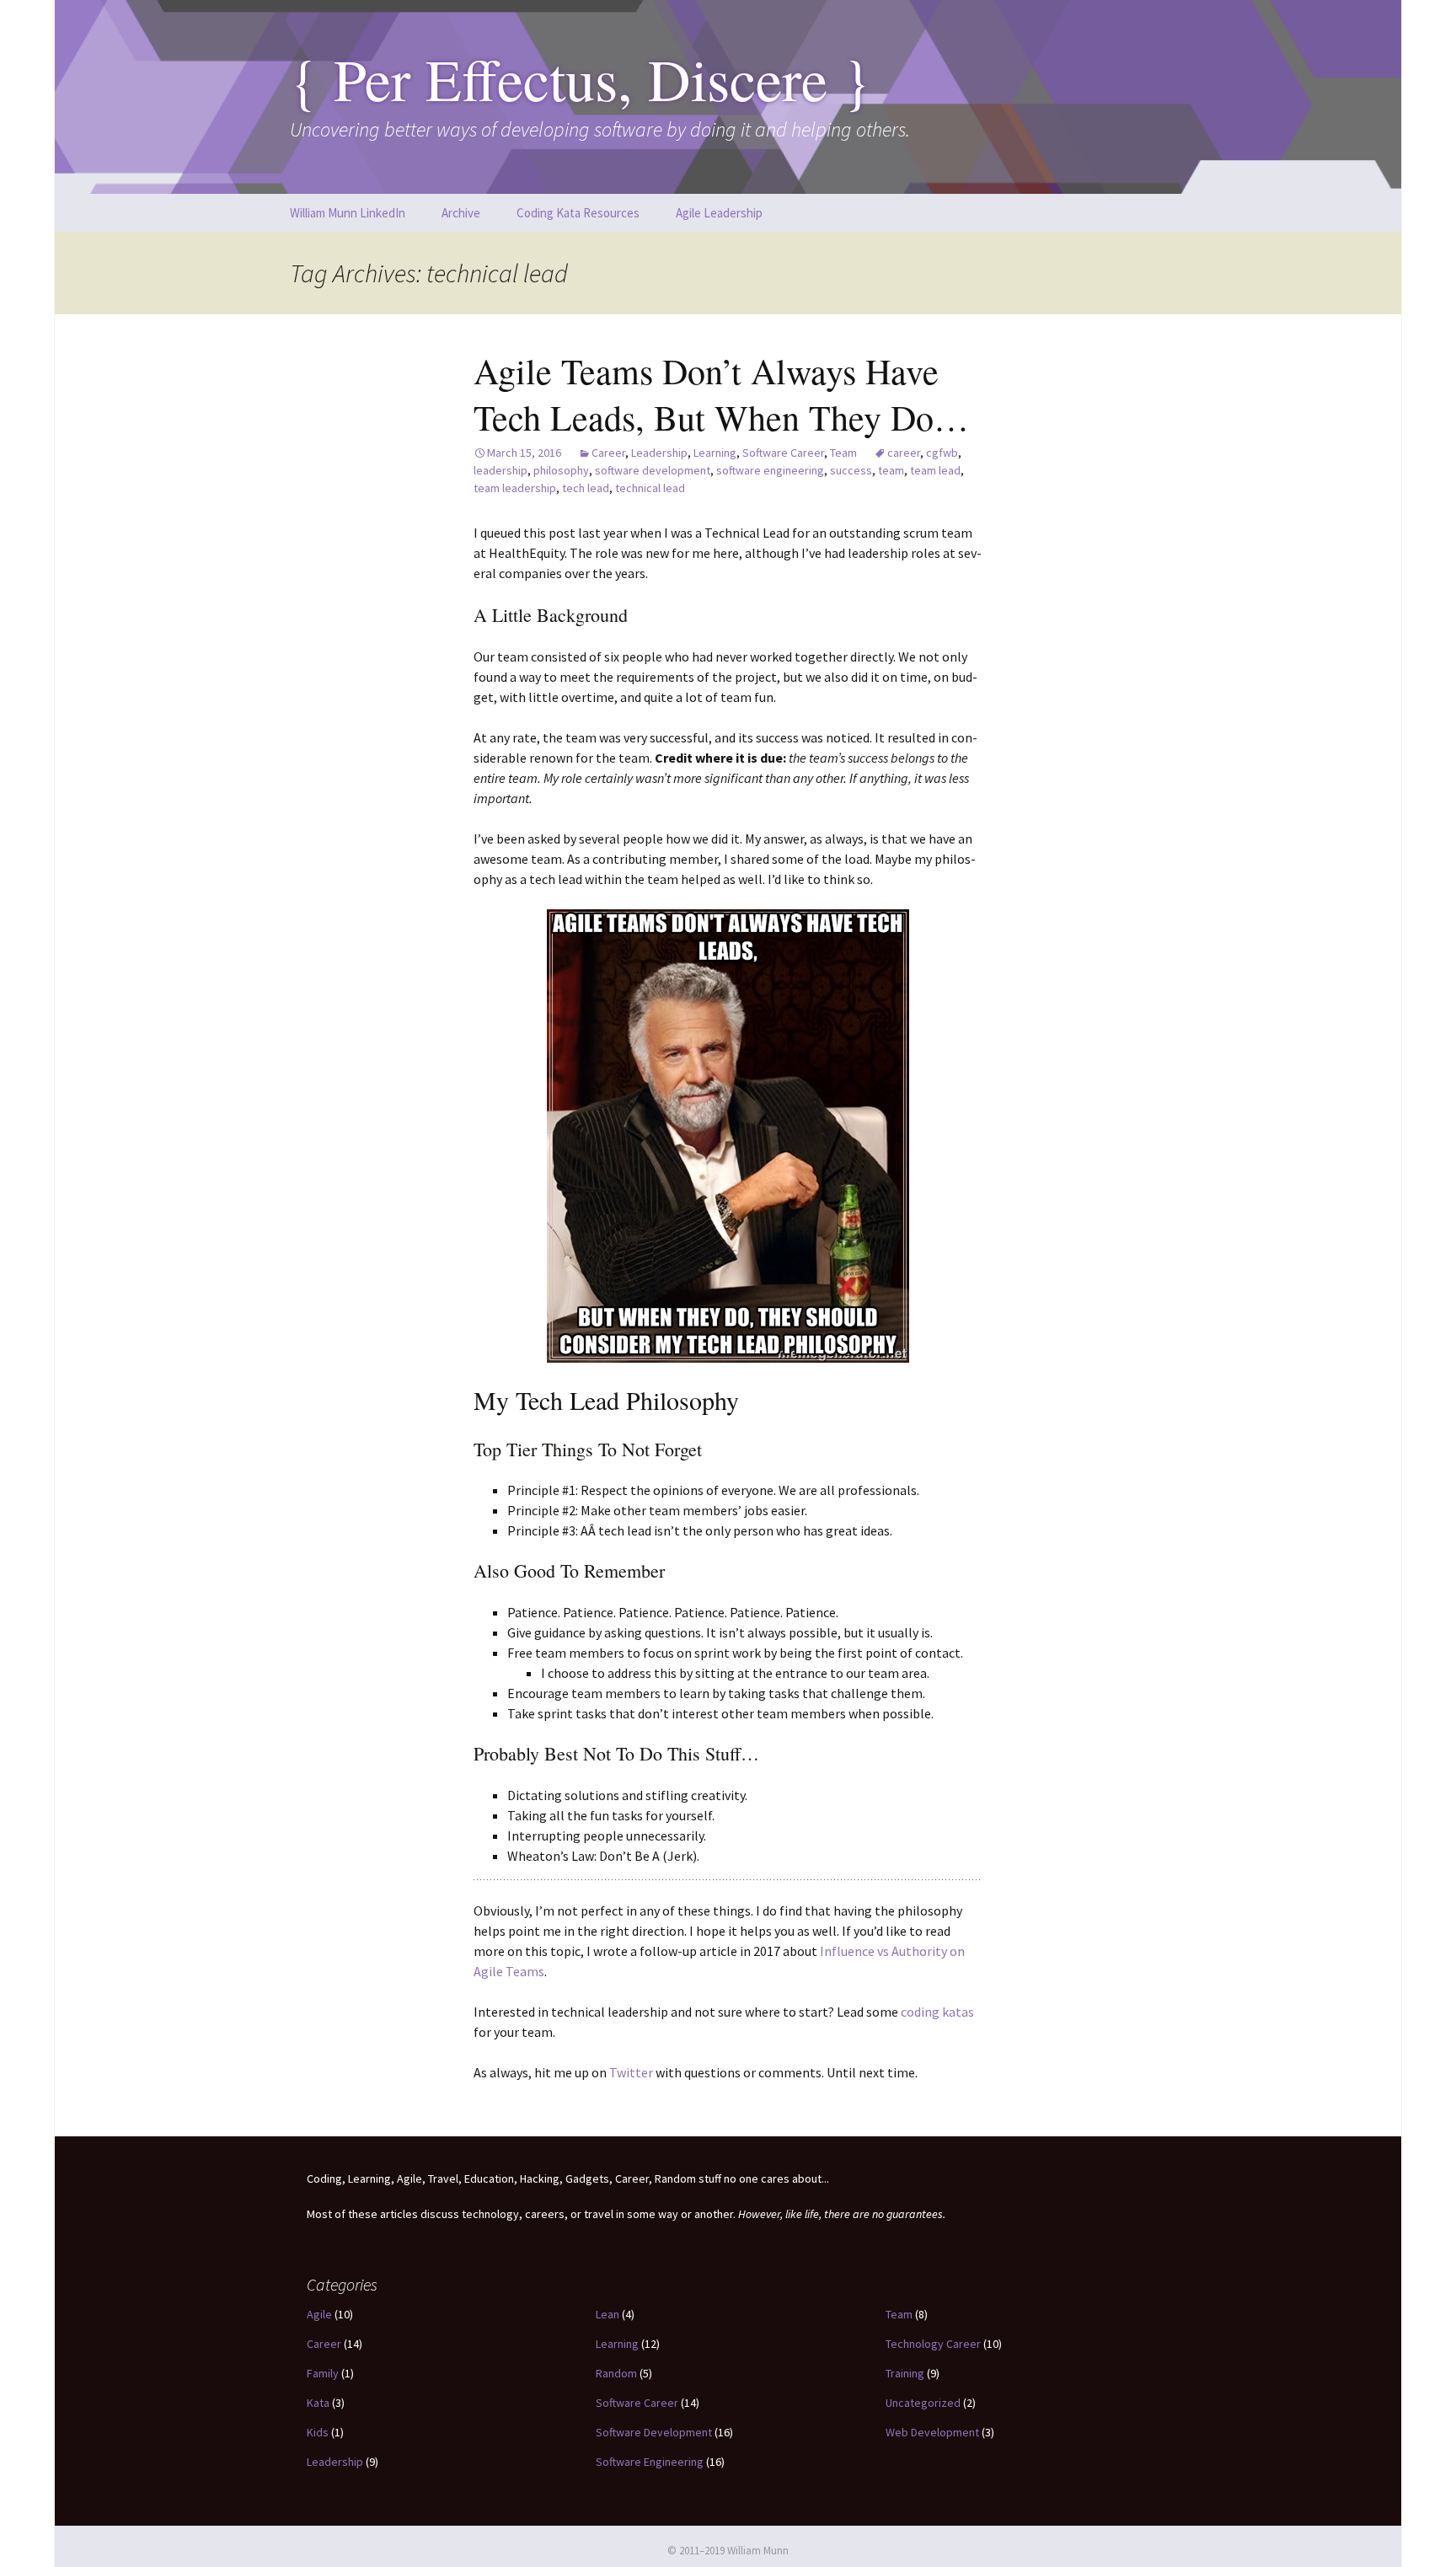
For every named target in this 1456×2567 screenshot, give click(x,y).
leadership (500, 470)
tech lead (586, 488)
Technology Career (933, 2344)
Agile (319, 2314)
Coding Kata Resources (578, 213)
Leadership (659, 453)
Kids (318, 2432)
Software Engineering (650, 2462)
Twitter (632, 2072)
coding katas (937, 2012)
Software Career (783, 453)
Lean (608, 2314)
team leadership (515, 488)
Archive (461, 213)
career (904, 453)
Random (616, 2373)
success (851, 470)
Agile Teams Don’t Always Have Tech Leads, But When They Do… (721, 394)
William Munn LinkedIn (348, 213)
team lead (935, 470)
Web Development (932, 2432)
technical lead (650, 488)
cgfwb (942, 453)
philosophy (561, 470)
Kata (318, 2403)
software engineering (770, 470)
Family (323, 2373)
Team (843, 453)
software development (653, 470)
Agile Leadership (719, 213)
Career (608, 453)
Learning (715, 453)
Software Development (654, 2432)
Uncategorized (923, 2403)
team (891, 470)
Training (905, 2373)
